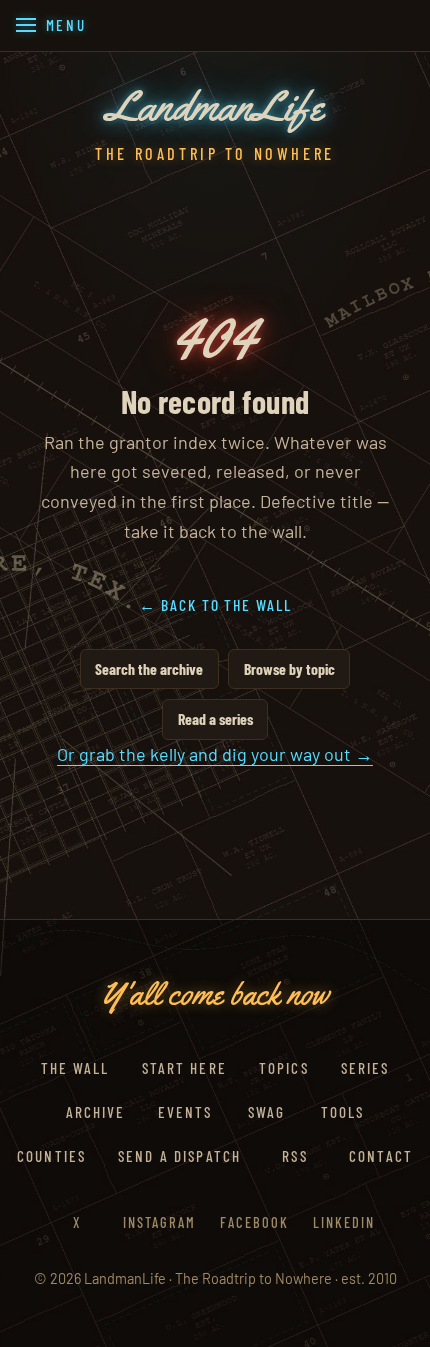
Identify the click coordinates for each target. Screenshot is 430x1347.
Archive (96, 1112)
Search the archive (149, 668)
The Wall (75, 1068)
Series (365, 1068)
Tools (342, 1112)
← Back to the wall (215, 604)
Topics (284, 1068)
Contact (381, 1156)
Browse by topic (289, 668)
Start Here (184, 1068)
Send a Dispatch (179, 1156)
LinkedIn (344, 1222)
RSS (294, 1156)
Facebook (254, 1222)
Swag (267, 1112)
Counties (51, 1156)
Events (185, 1112)
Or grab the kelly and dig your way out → (215, 754)
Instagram (159, 1222)
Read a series (215, 718)
